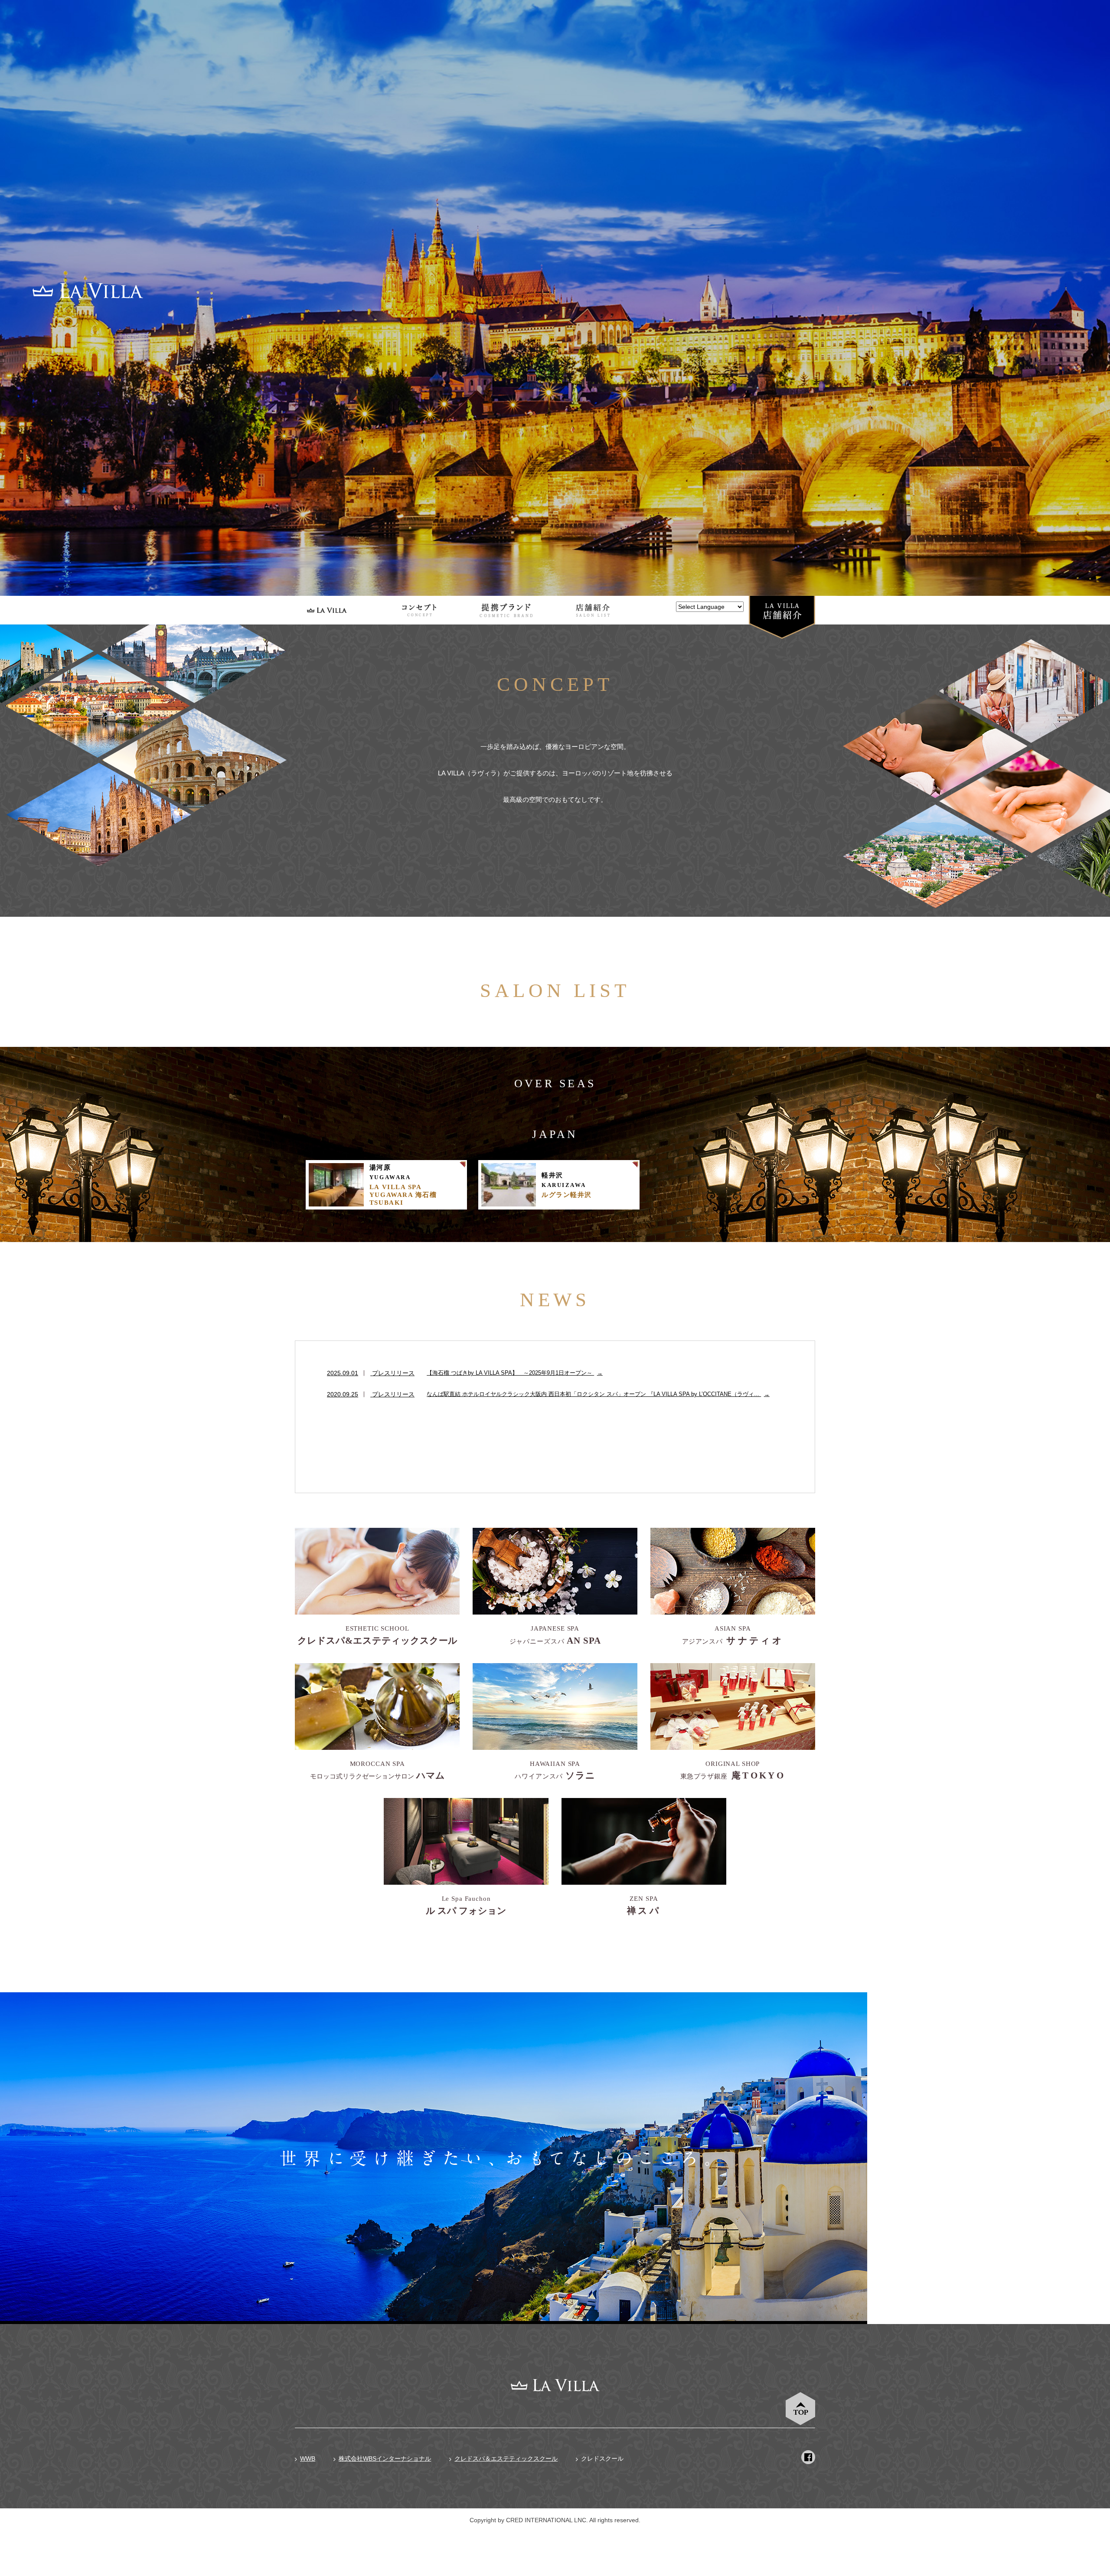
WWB (308, 2458)
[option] (555, 298)
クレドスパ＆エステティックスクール (506, 2458)
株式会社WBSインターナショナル (385, 2458)
